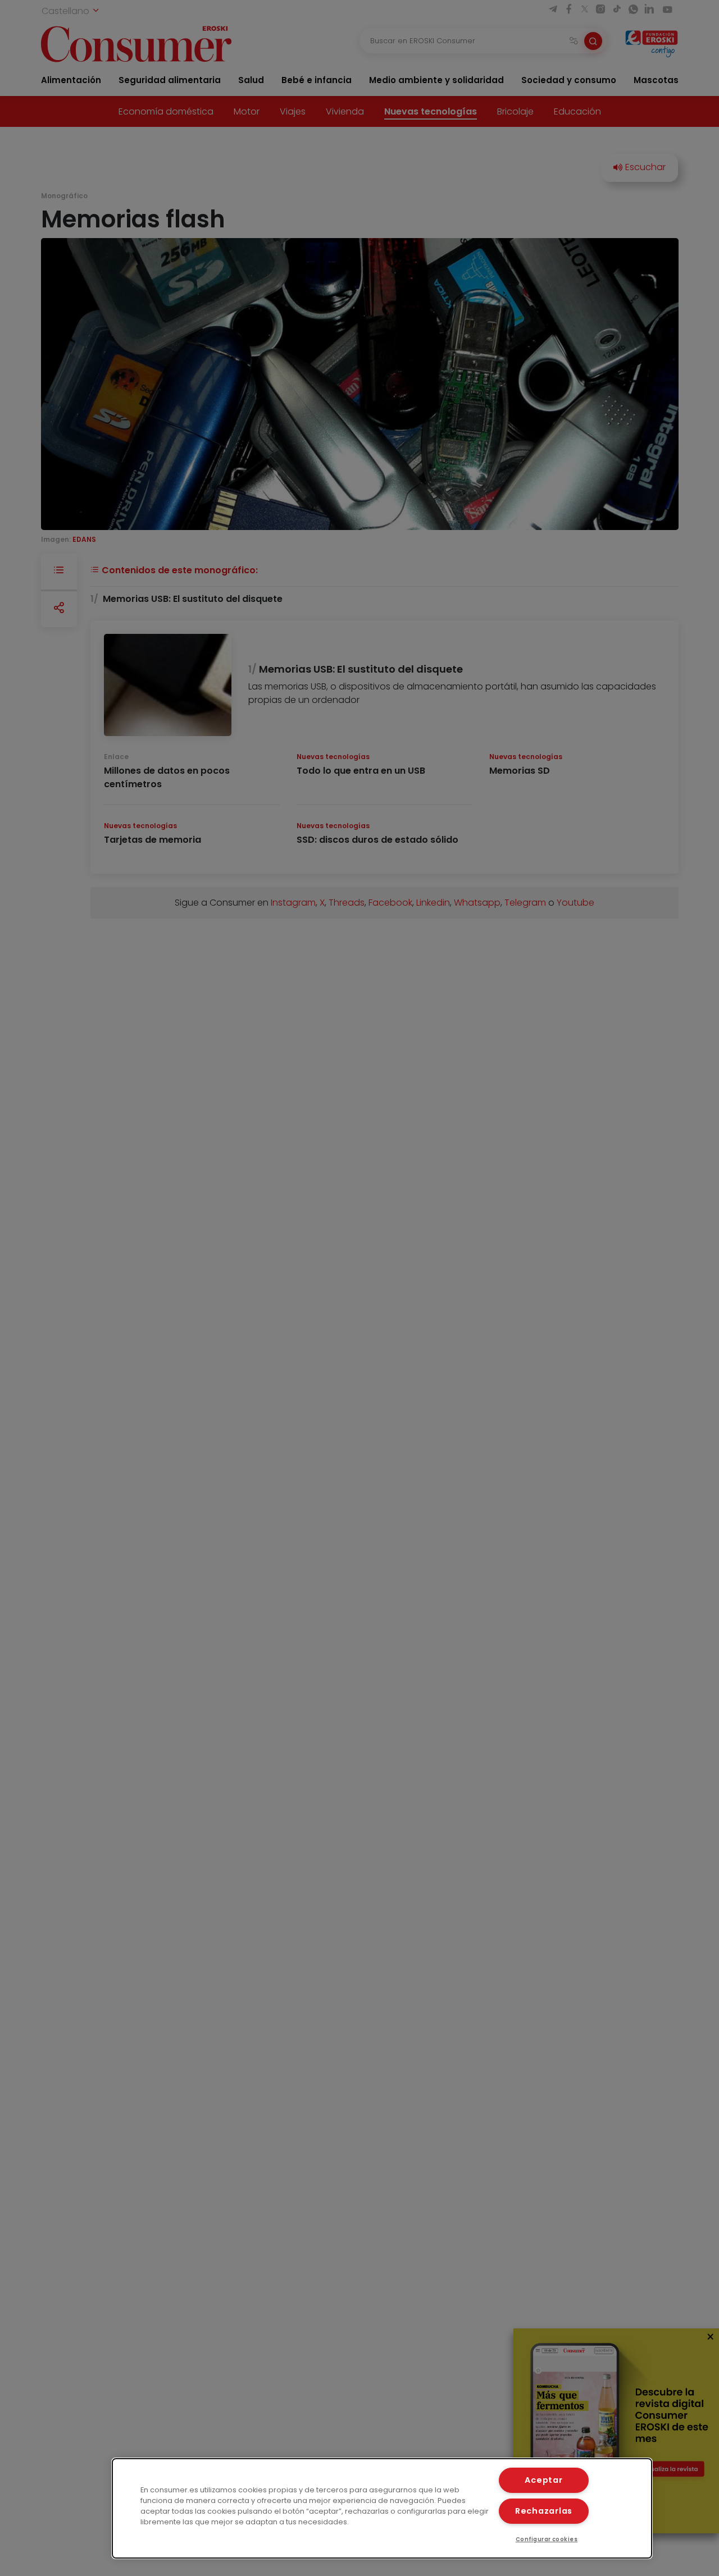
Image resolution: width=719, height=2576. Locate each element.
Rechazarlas (544, 2511)
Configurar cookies (547, 2539)
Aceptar (543, 2480)
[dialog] (382, 2508)
